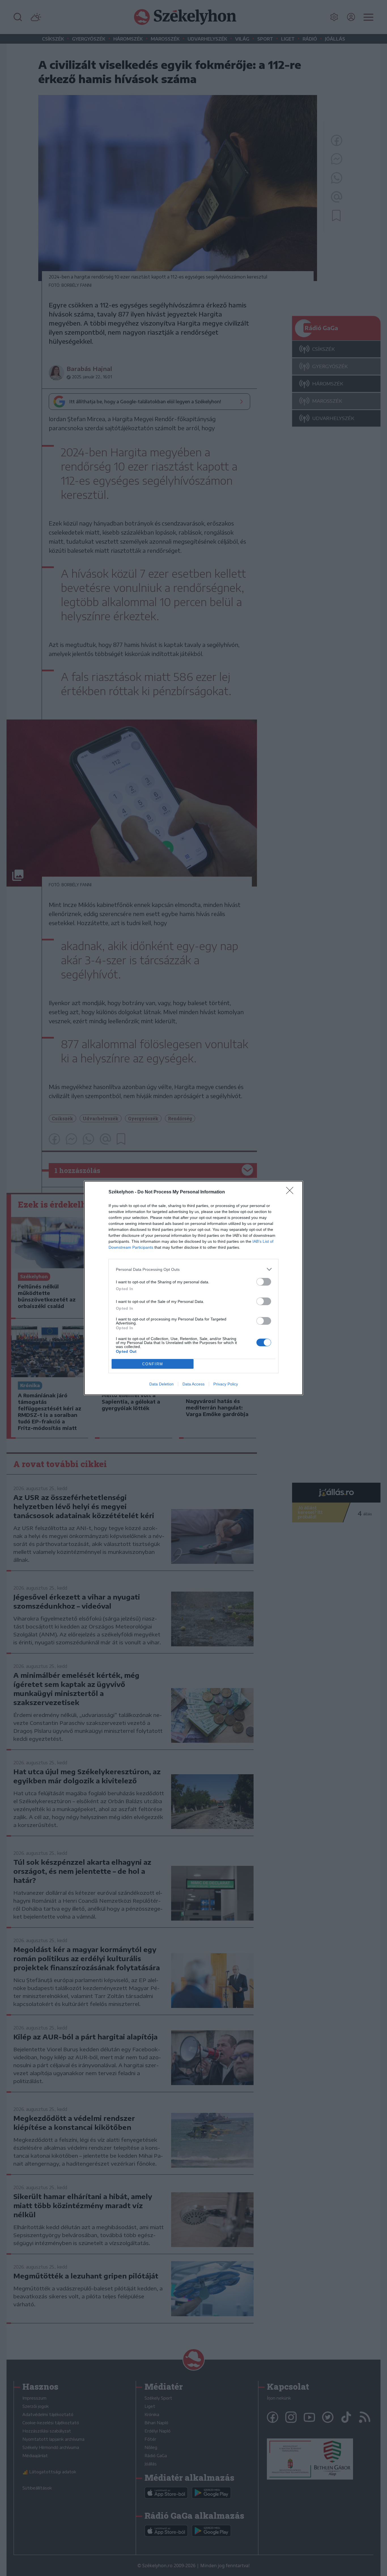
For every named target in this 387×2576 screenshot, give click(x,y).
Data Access (193, 1384)
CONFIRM (153, 1364)
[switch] (264, 1282)
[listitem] (193, 1269)
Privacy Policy (226, 1384)
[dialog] (193, 1288)
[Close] (292, 1192)
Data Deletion (161, 1384)
